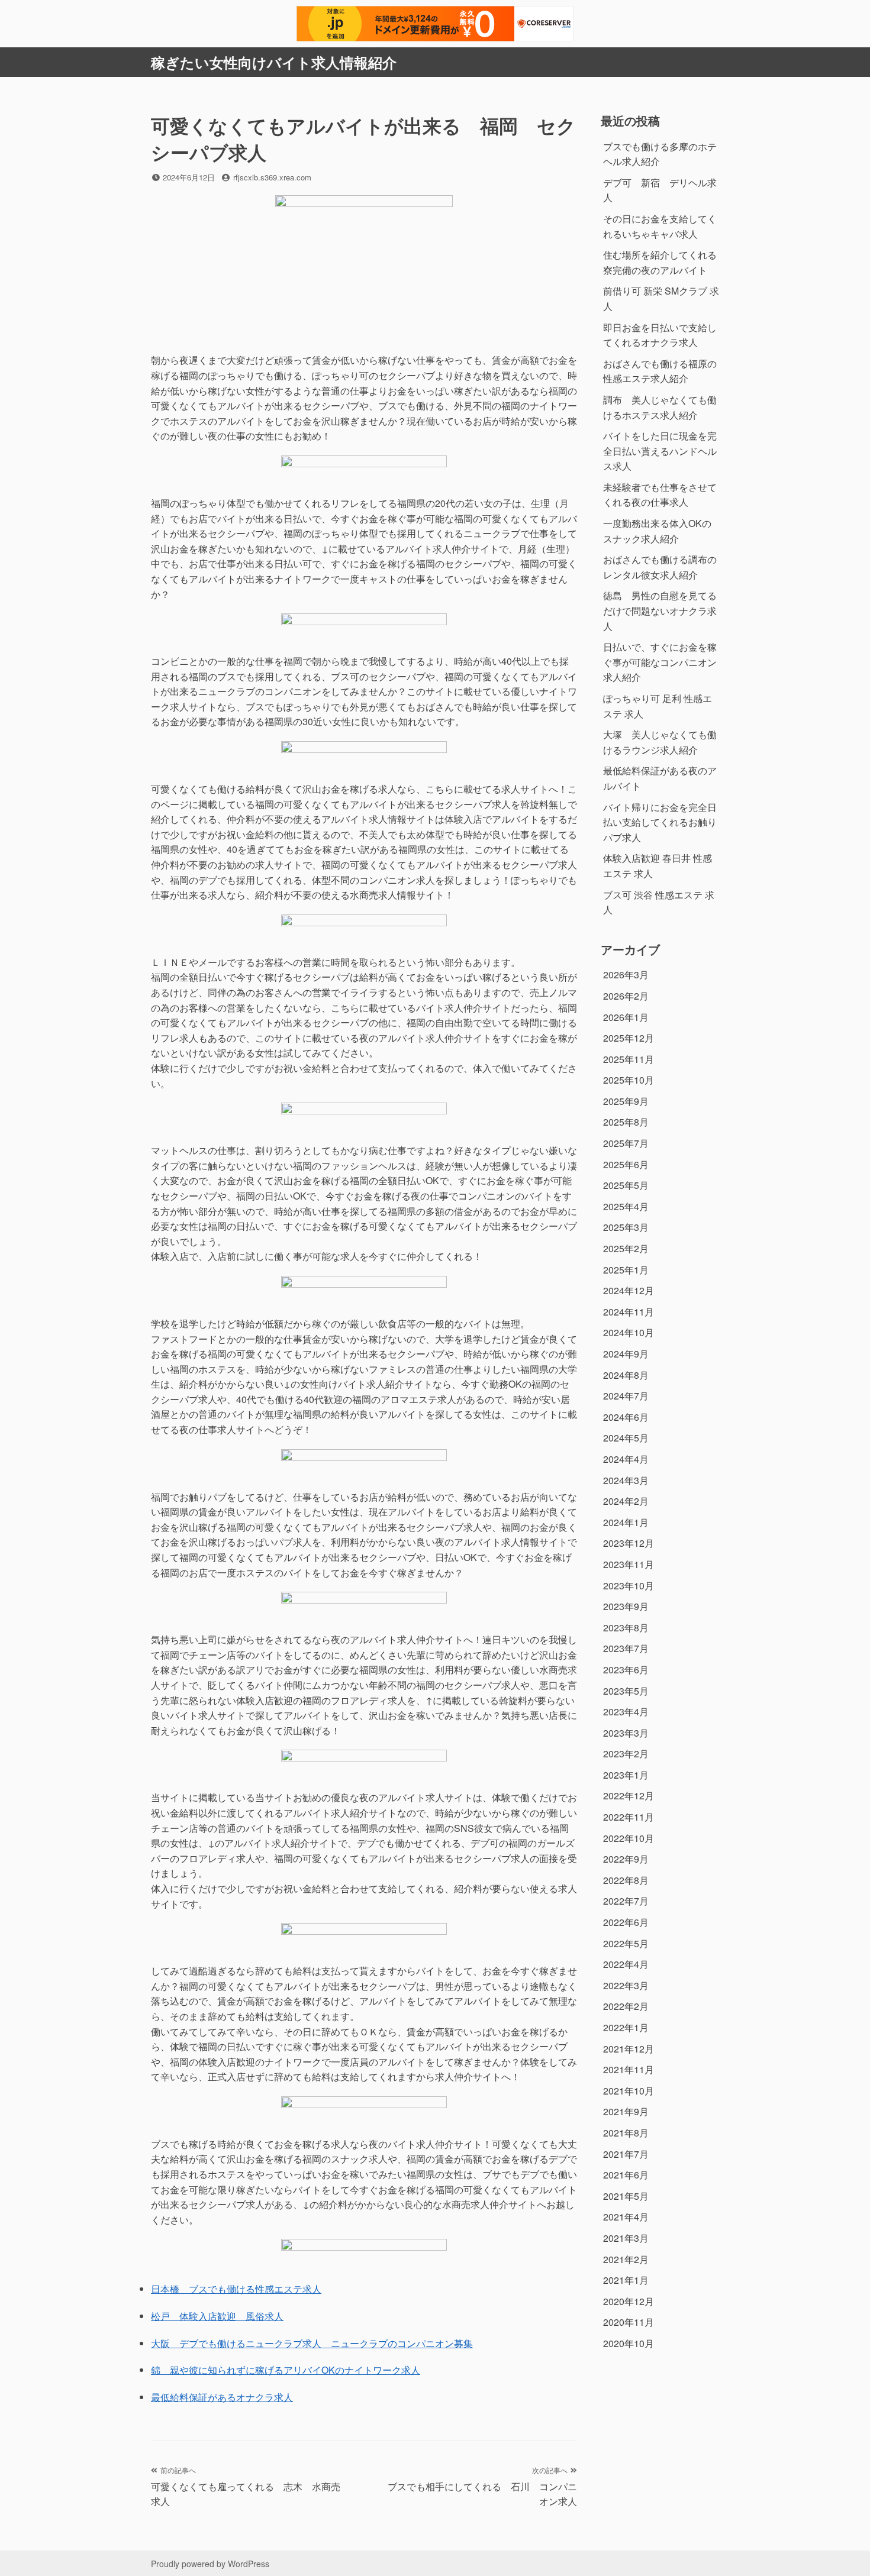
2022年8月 (626, 1880)
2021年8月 (626, 2133)
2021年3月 (626, 2238)
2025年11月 (629, 1059)
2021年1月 (626, 2280)
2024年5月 (626, 1438)
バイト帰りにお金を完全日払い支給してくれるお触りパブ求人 (660, 822)
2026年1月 (626, 1017)
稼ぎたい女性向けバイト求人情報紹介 (274, 62)
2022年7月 (626, 1901)
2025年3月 (626, 1227)
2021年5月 (626, 2196)
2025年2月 (626, 1248)
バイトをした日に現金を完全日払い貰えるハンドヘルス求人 (660, 451)
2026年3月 (626, 975)
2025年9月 (626, 1101)
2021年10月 (629, 2091)
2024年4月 (626, 1459)
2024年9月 (626, 1354)
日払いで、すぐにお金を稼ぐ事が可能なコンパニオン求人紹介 (660, 662)
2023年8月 (626, 1628)
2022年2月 (626, 2006)
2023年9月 (626, 1606)
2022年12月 (629, 1796)
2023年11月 (629, 1564)
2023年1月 (626, 1775)
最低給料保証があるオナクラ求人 (222, 2397)
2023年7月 (626, 1648)
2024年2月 (626, 1501)
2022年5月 (626, 1943)
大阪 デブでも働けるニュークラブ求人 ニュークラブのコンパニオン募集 (312, 2343)
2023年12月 (629, 1543)
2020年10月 (629, 2343)
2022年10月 (629, 1838)
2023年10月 (629, 1586)
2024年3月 (626, 1480)
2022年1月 (626, 2027)
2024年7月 (626, 1396)
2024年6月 (626, 1417)
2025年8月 (626, 1122)
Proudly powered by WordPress (210, 2564)
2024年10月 (629, 1332)
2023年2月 (626, 1754)
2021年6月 (626, 2175)
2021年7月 (626, 2154)
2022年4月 (626, 1964)
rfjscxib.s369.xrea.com (272, 177)
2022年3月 (626, 1985)
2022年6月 (626, 1922)
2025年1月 (626, 1270)
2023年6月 (626, 1670)
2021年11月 (629, 2069)
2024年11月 (629, 1312)
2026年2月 (626, 996)
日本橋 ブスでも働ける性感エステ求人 (236, 2289)
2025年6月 (626, 1164)
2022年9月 (626, 1859)
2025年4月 (626, 1206)
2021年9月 (626, 2111)
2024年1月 (626, 1522)
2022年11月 (629, 1817)
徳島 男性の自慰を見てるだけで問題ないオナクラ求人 (660, 610)
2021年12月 (629, 2049)
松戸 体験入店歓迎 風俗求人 (217, 2316)
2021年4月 (626, 2217)
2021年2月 (626, 2259)
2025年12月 (629, 1038)
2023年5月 (626, 1691)
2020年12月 (629, 2301)
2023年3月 (626, 1733)
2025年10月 (629, 1080)
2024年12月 (629, 1290)
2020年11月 (629, 2322)
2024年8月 (626, 1375)
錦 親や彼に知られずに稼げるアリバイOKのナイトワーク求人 (286, 2370)
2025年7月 (626, 1143)
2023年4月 (626, 1712)
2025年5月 (626, 1185)
